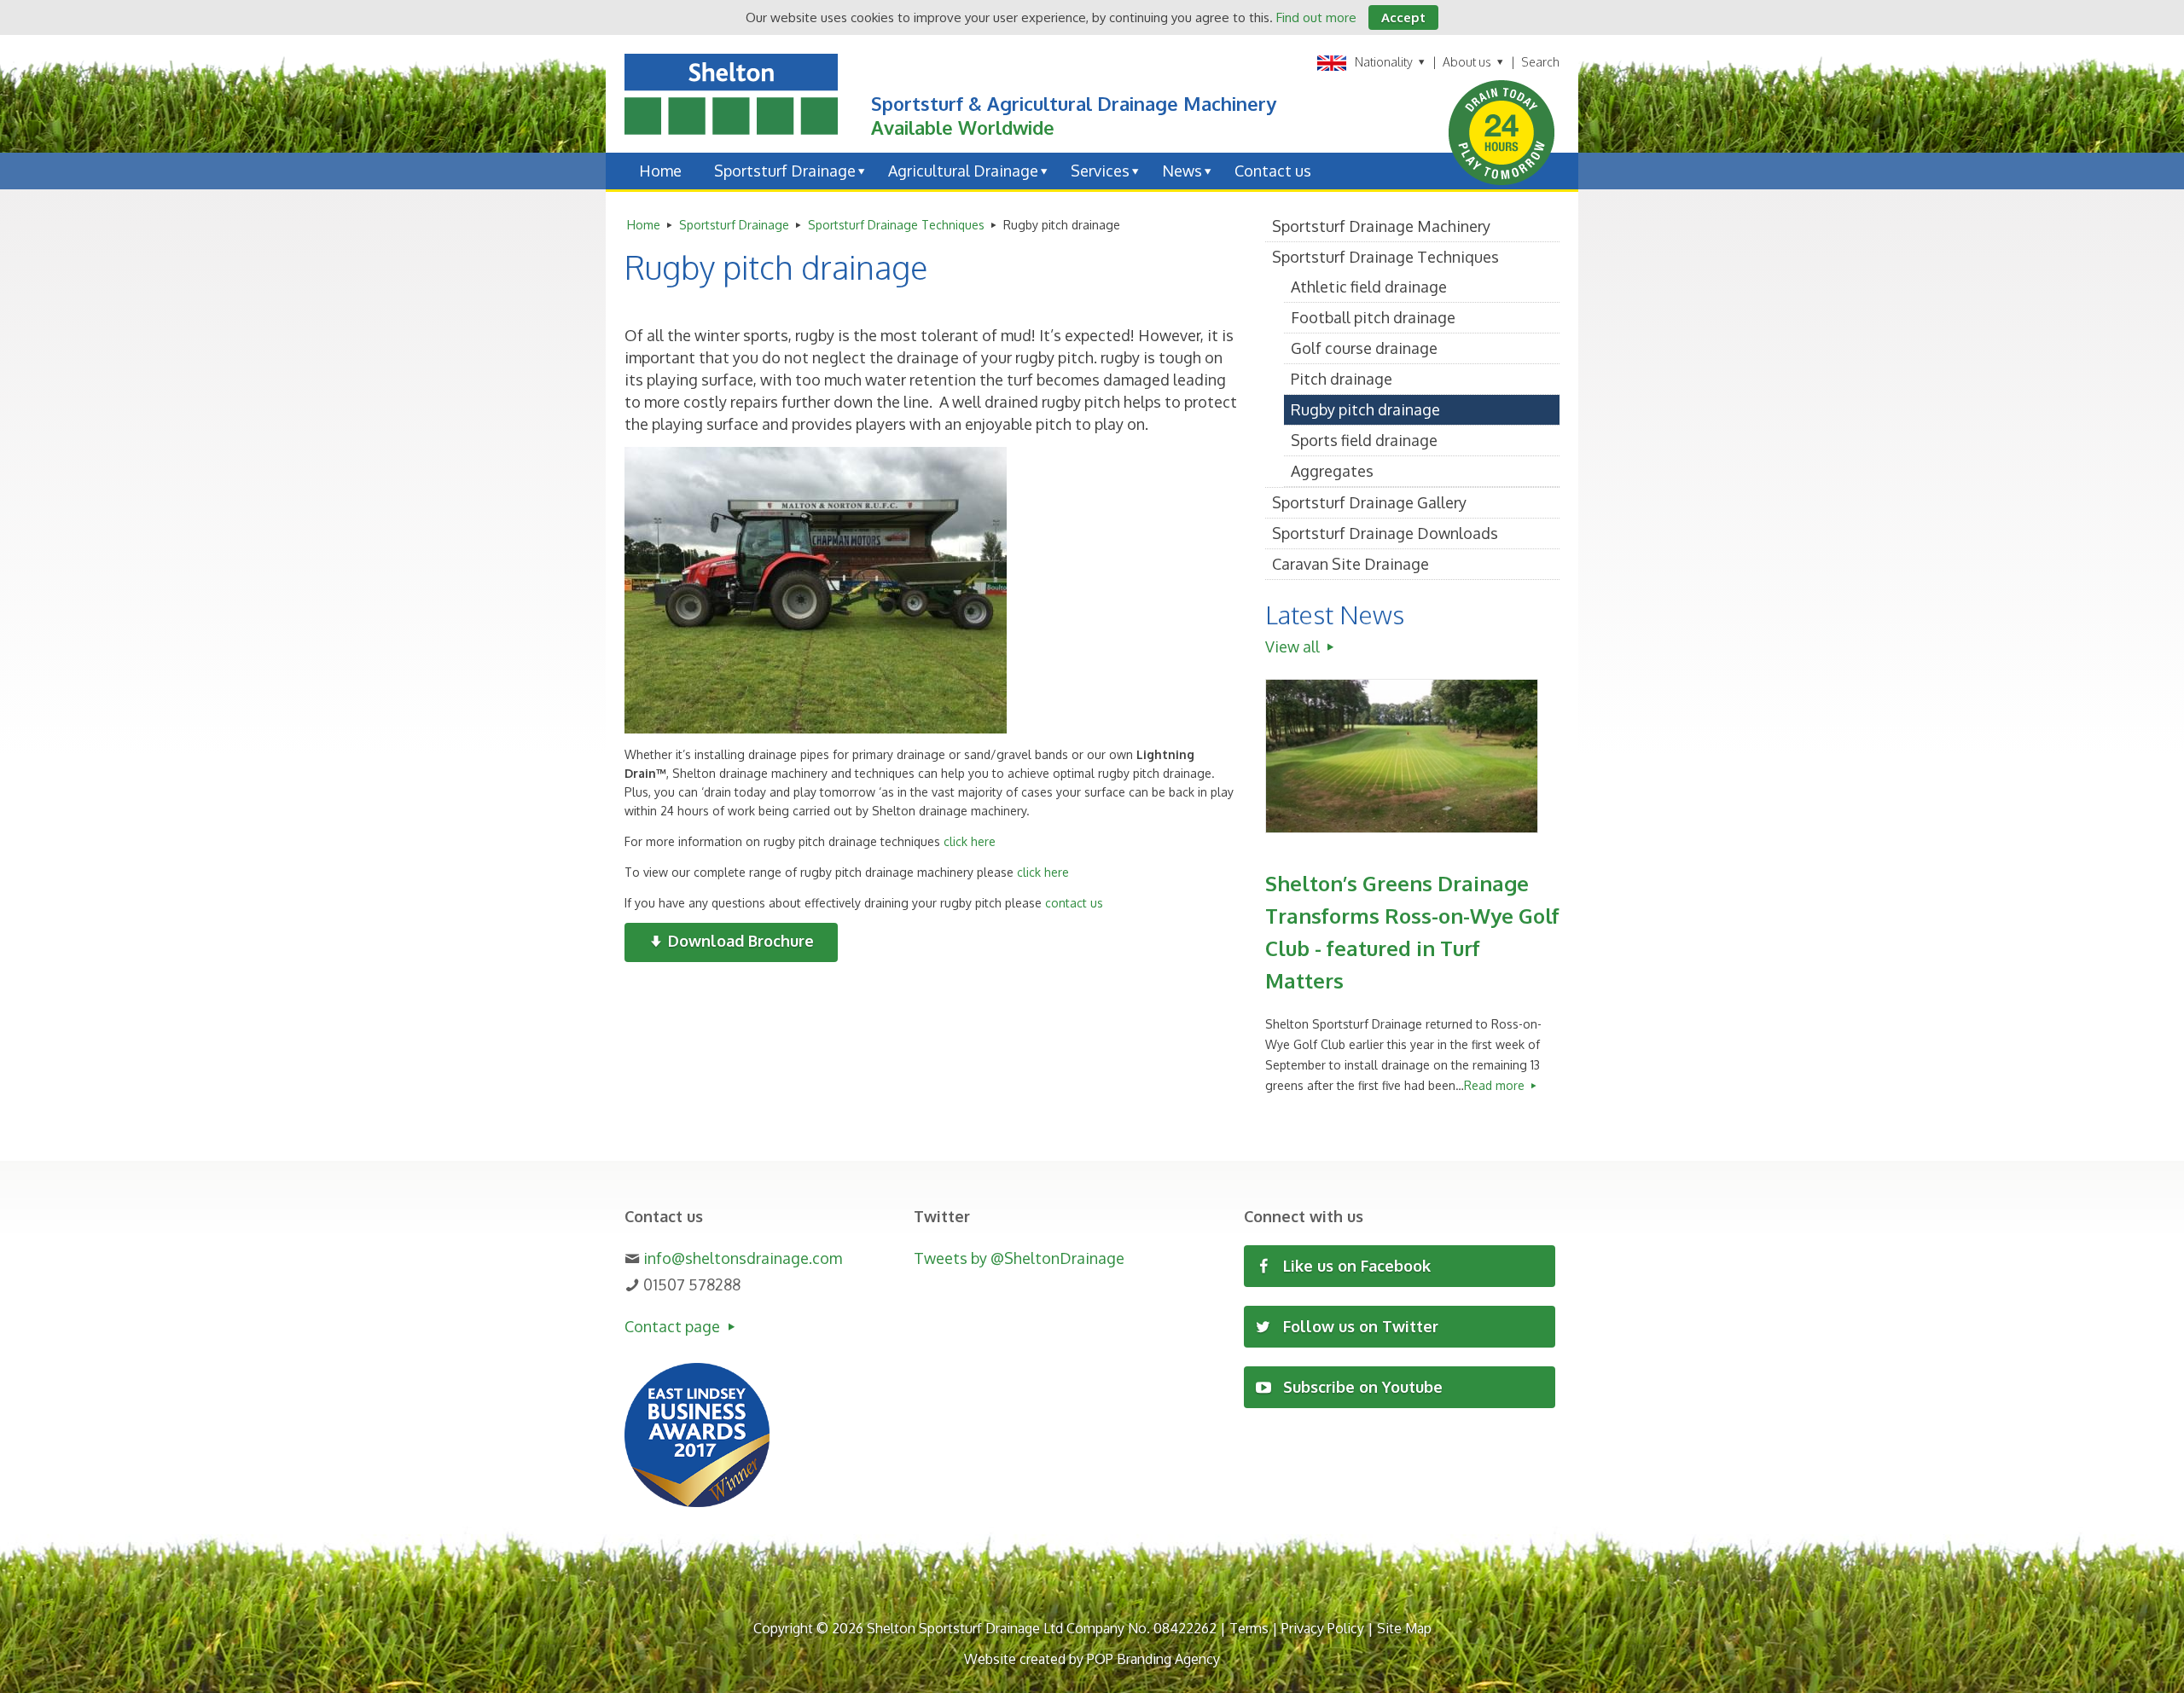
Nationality (1384, 62)
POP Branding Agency (1153, 1659)
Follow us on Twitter (1359, 1326)
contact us (1074, 903)
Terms (1249, 1628)
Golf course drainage (1364, 348)
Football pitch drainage (1373, 317)
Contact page (674, 1326)
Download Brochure (739, 941)
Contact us (1273, 171)
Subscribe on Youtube (1361, 1387)
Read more (1496, 1085)
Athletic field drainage (1369, 287)
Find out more (1316, 17)
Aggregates (1332, 471)
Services (1100, 171)
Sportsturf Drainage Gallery (1369, 502)
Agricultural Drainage (963, 171)
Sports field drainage (1364, 440)
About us (1468, 62)
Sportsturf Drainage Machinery (1381, 226)
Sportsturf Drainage (785, 171)
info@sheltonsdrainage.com (743, 1258)
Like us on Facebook (1355, 1266)
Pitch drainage (1342, 379)
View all (1294, 646)
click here (970, 841)
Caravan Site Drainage (1350, 564)
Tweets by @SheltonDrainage (1019, 1258)
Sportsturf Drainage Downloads (1385, 533)
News (1182, 171)
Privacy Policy (1323, 1628)
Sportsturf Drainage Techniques (896, 225)
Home (660, 171)
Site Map (1404, 1628)
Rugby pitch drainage (1365, 409)
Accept (1403, 17)
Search (1540, 62)
